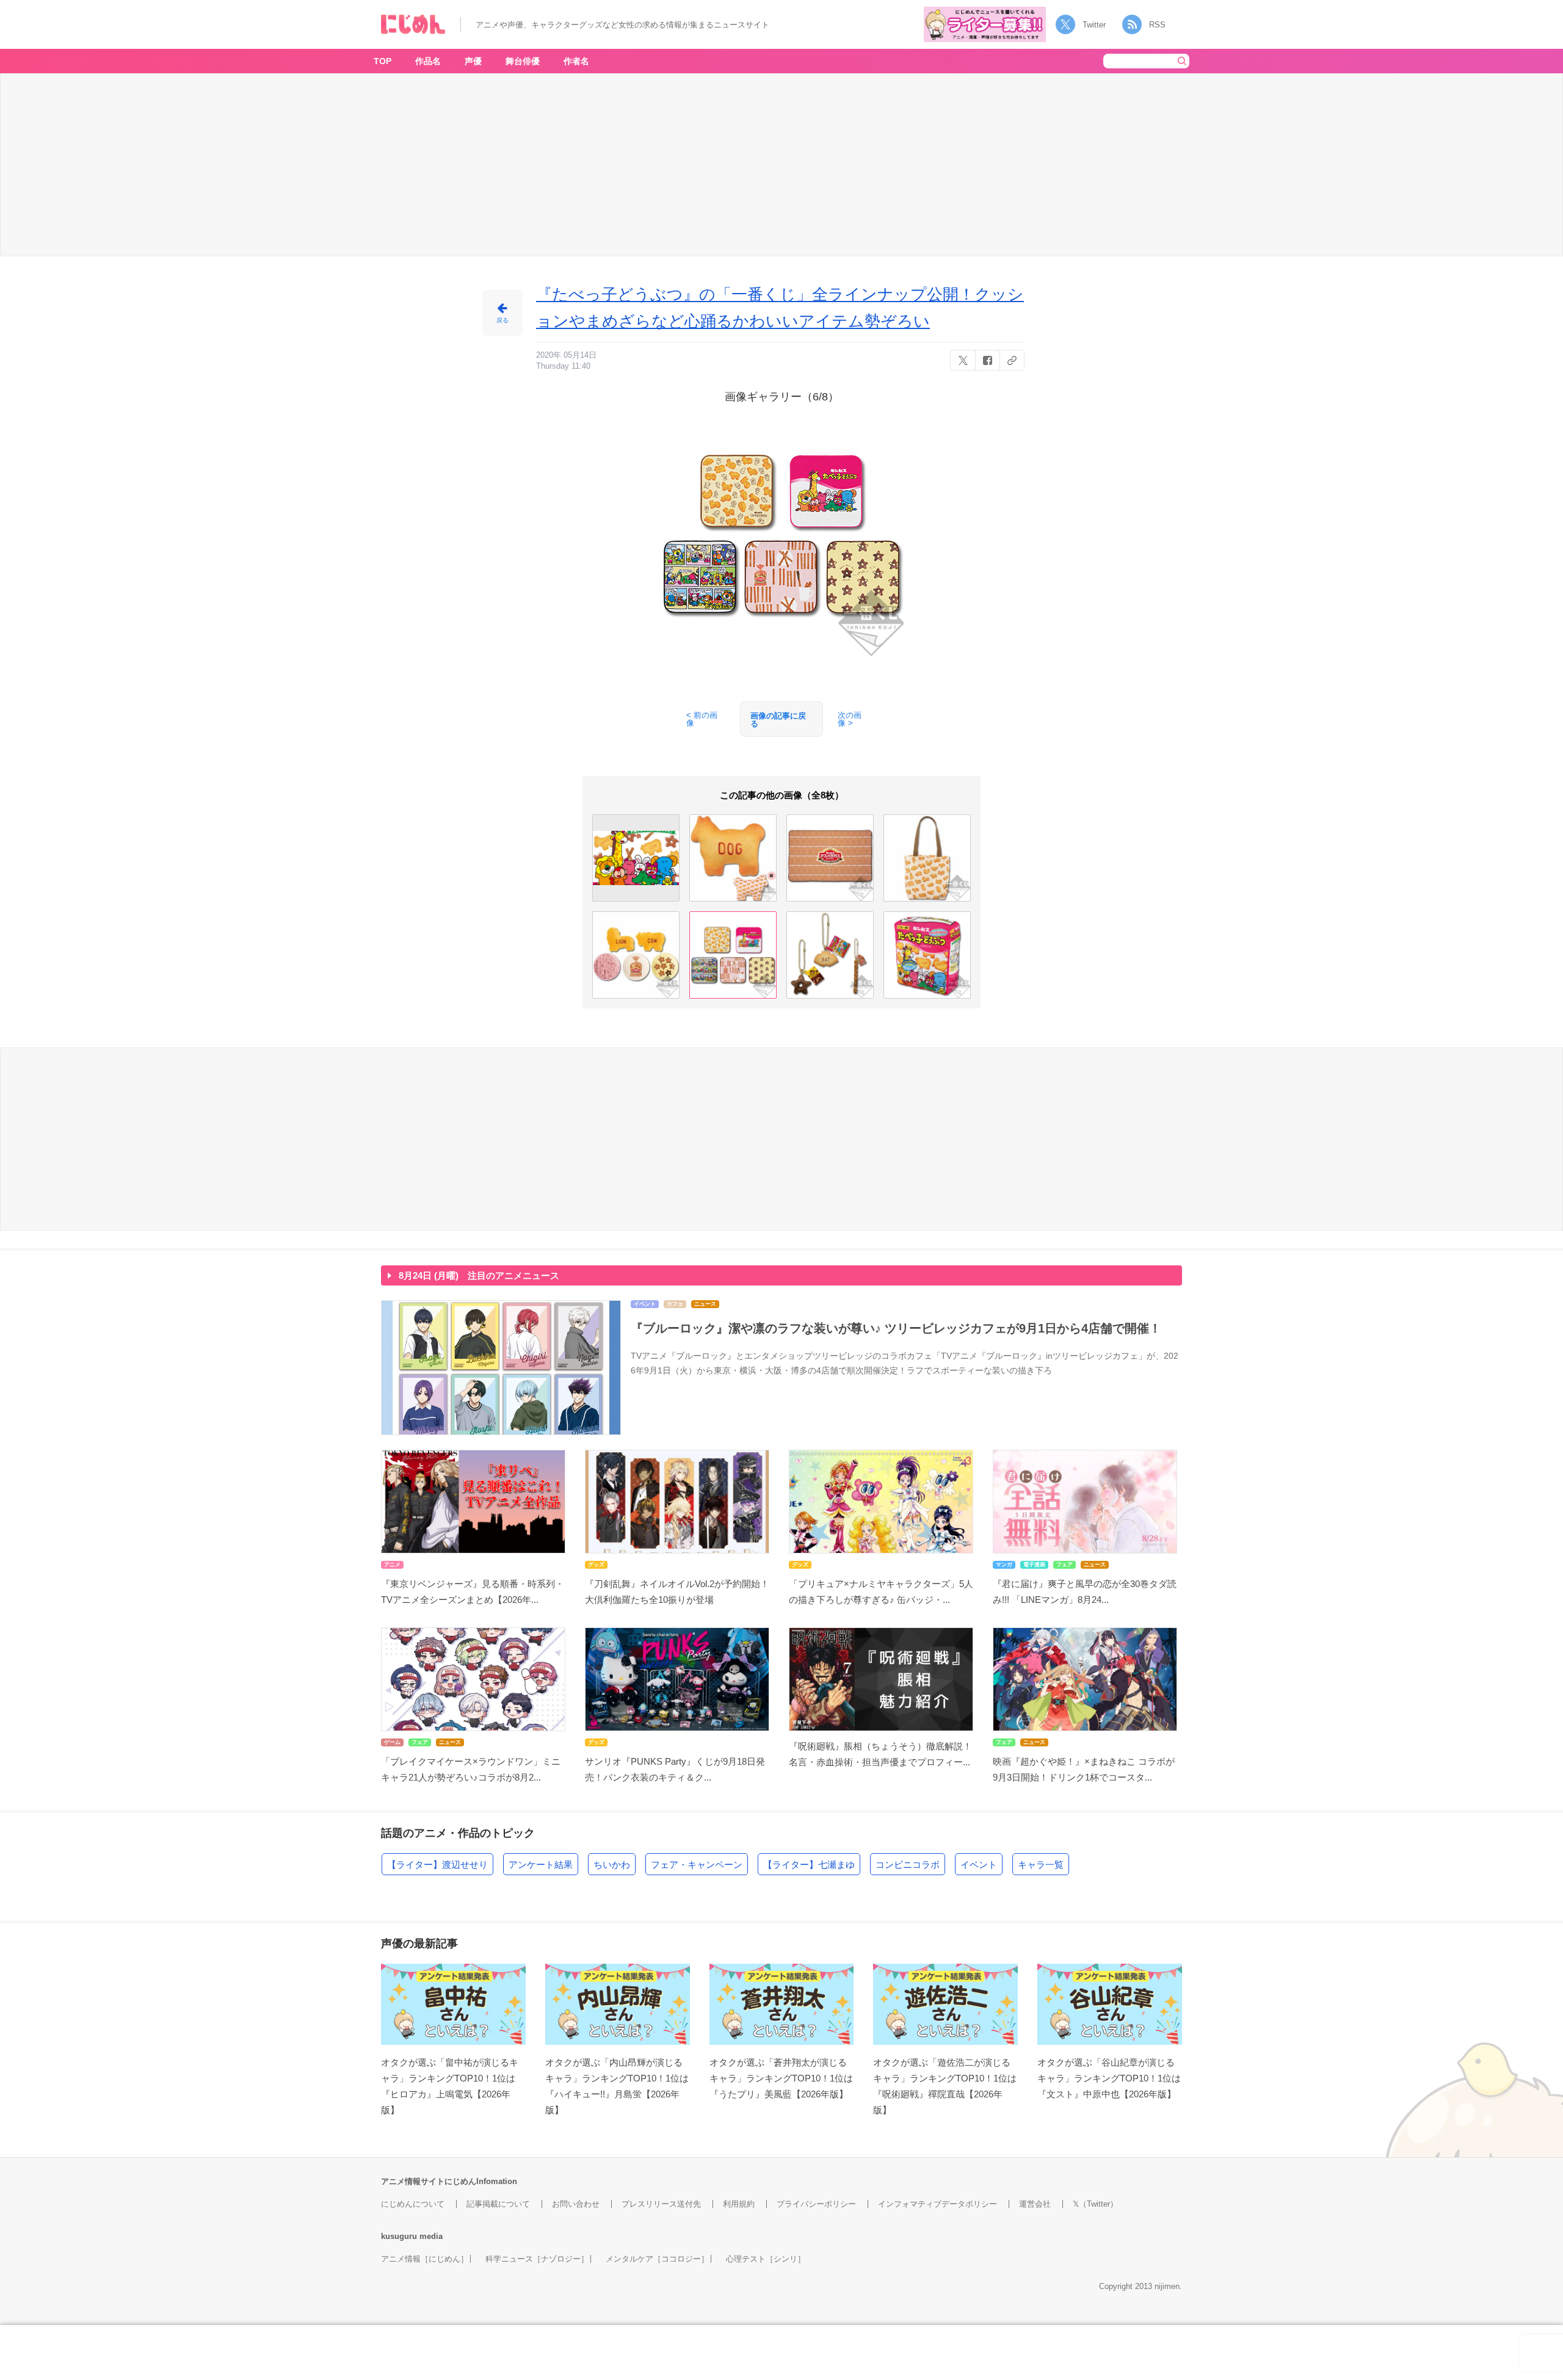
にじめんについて (413, 2204)
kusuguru (399, 2236)
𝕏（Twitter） (1095, 2204)
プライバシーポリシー (816, 2204)
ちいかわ (612, 1865)
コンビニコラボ (908, 1865)
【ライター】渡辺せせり (437, 1865)
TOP (383, 61)
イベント (979, 1865)
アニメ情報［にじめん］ (425, 2259)
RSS (1157, 25)
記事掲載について (498, 2204)
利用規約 (739, 2204)
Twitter (1094, 25)
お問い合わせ (576, 2204)
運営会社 (1035, 2204)
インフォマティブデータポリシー (937, 2204)
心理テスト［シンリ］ (766, 2259)
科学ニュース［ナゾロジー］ (537, 2259)
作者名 (576, 61)
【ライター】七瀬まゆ (809, 1865)
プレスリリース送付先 (661, 2204)
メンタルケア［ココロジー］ (657, 2259)
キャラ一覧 (1041, 1865)
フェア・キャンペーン (697, 1865)
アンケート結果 (541, 1865)
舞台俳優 (523, 61)
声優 (473, 61)
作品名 (428, 61)
